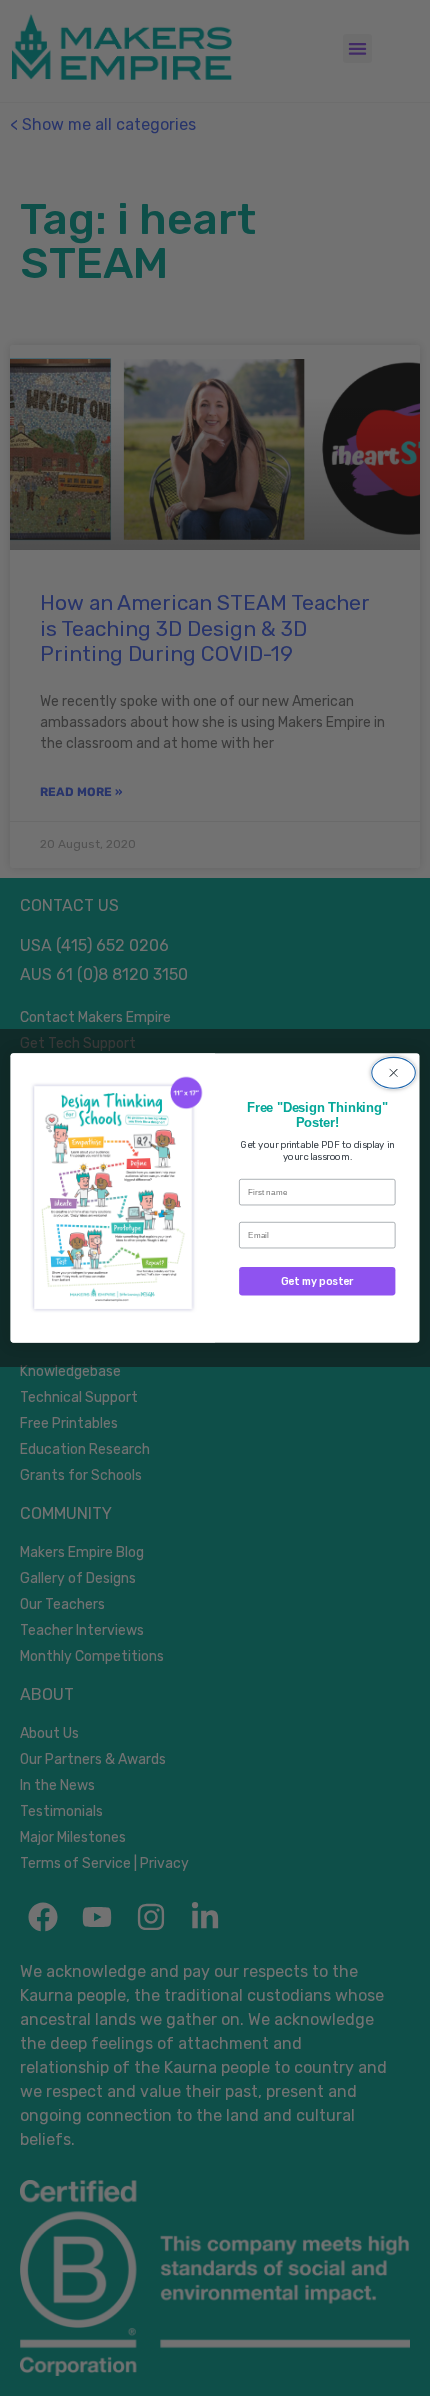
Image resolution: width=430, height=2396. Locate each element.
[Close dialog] (394, 1073)
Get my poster (317, 1281)
